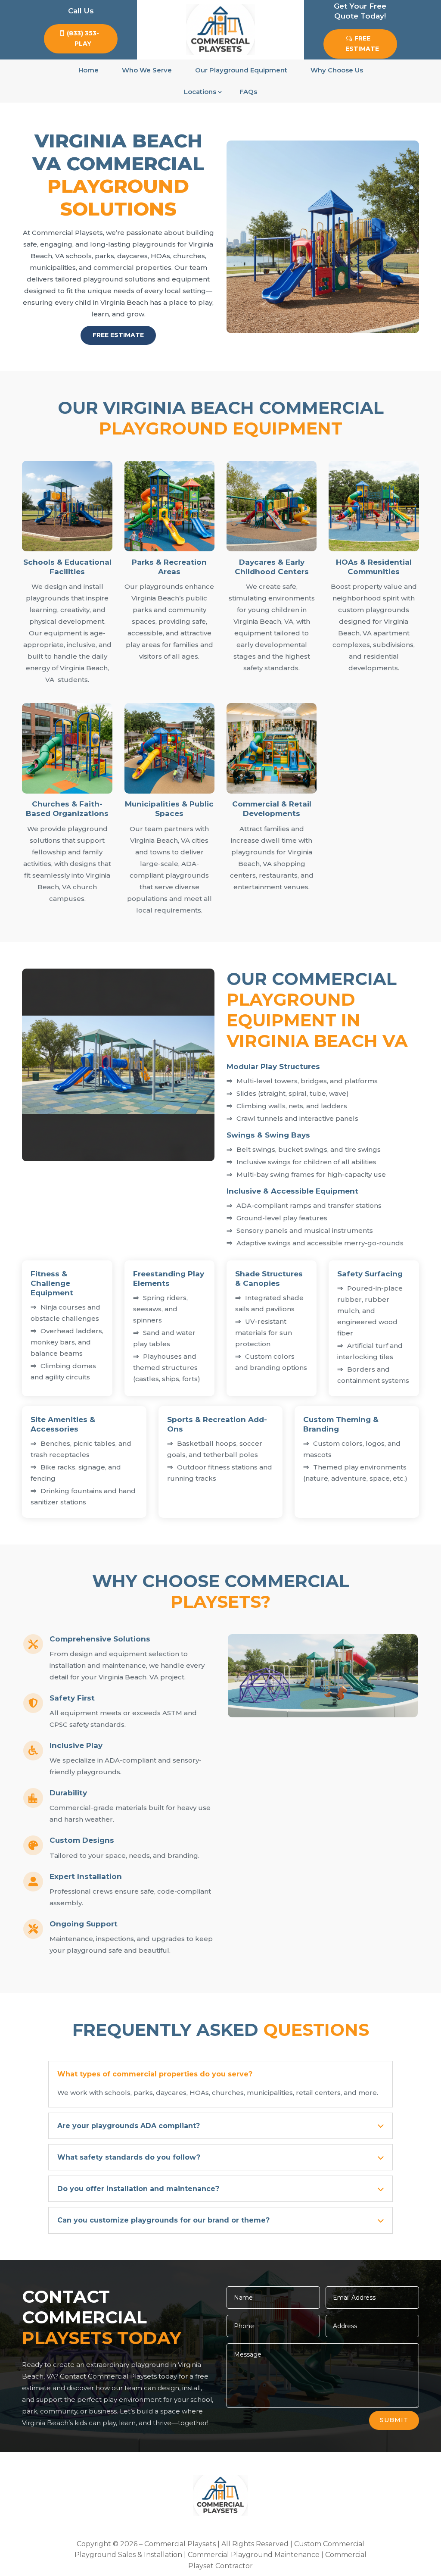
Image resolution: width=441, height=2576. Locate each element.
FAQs (248, 92)
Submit (394, 2420)
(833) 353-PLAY (83, 38)
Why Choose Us (337, 70)
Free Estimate (362, 44)
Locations (200, 92)
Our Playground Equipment (241, 70)
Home (89, 70)
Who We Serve (147, 70)
